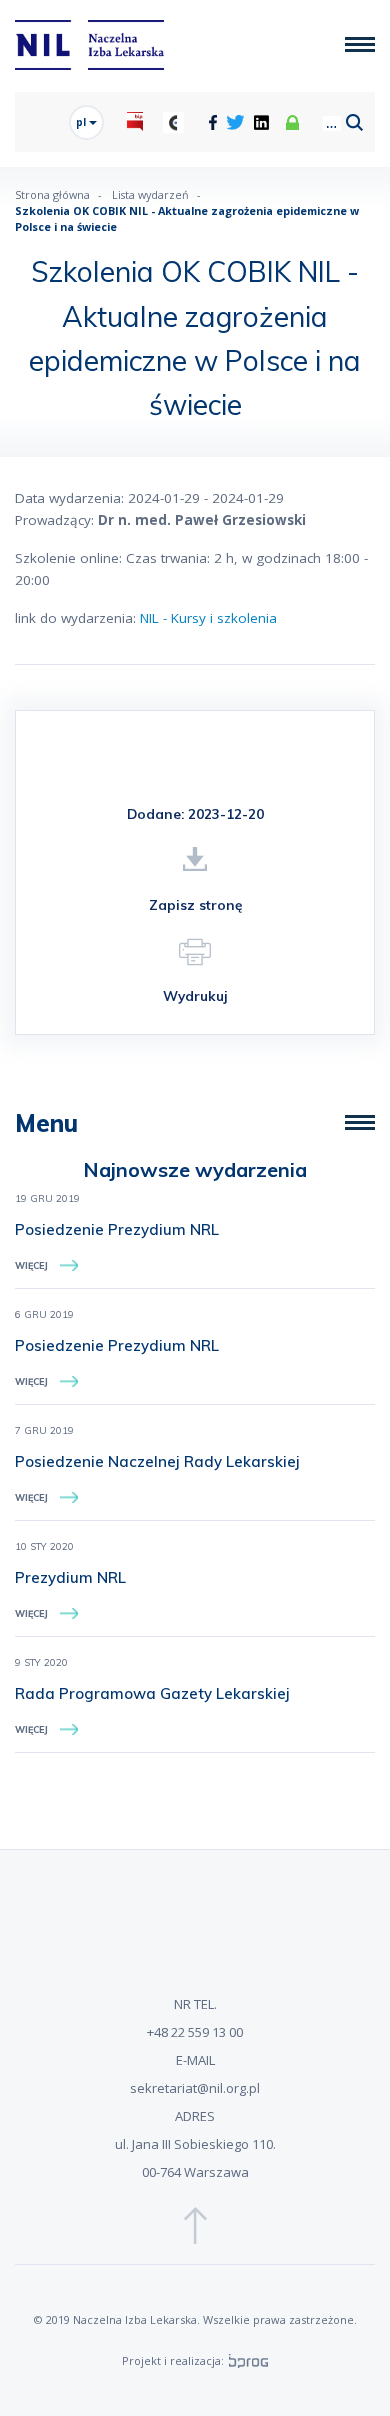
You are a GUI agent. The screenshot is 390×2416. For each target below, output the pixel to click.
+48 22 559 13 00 (195, 2032)
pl (82, 122)
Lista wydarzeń (150, 194)
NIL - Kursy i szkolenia (208, 618)
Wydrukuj (195, 995)
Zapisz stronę (195, 904)
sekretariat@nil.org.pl (195, 2088)
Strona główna (52, 194)
